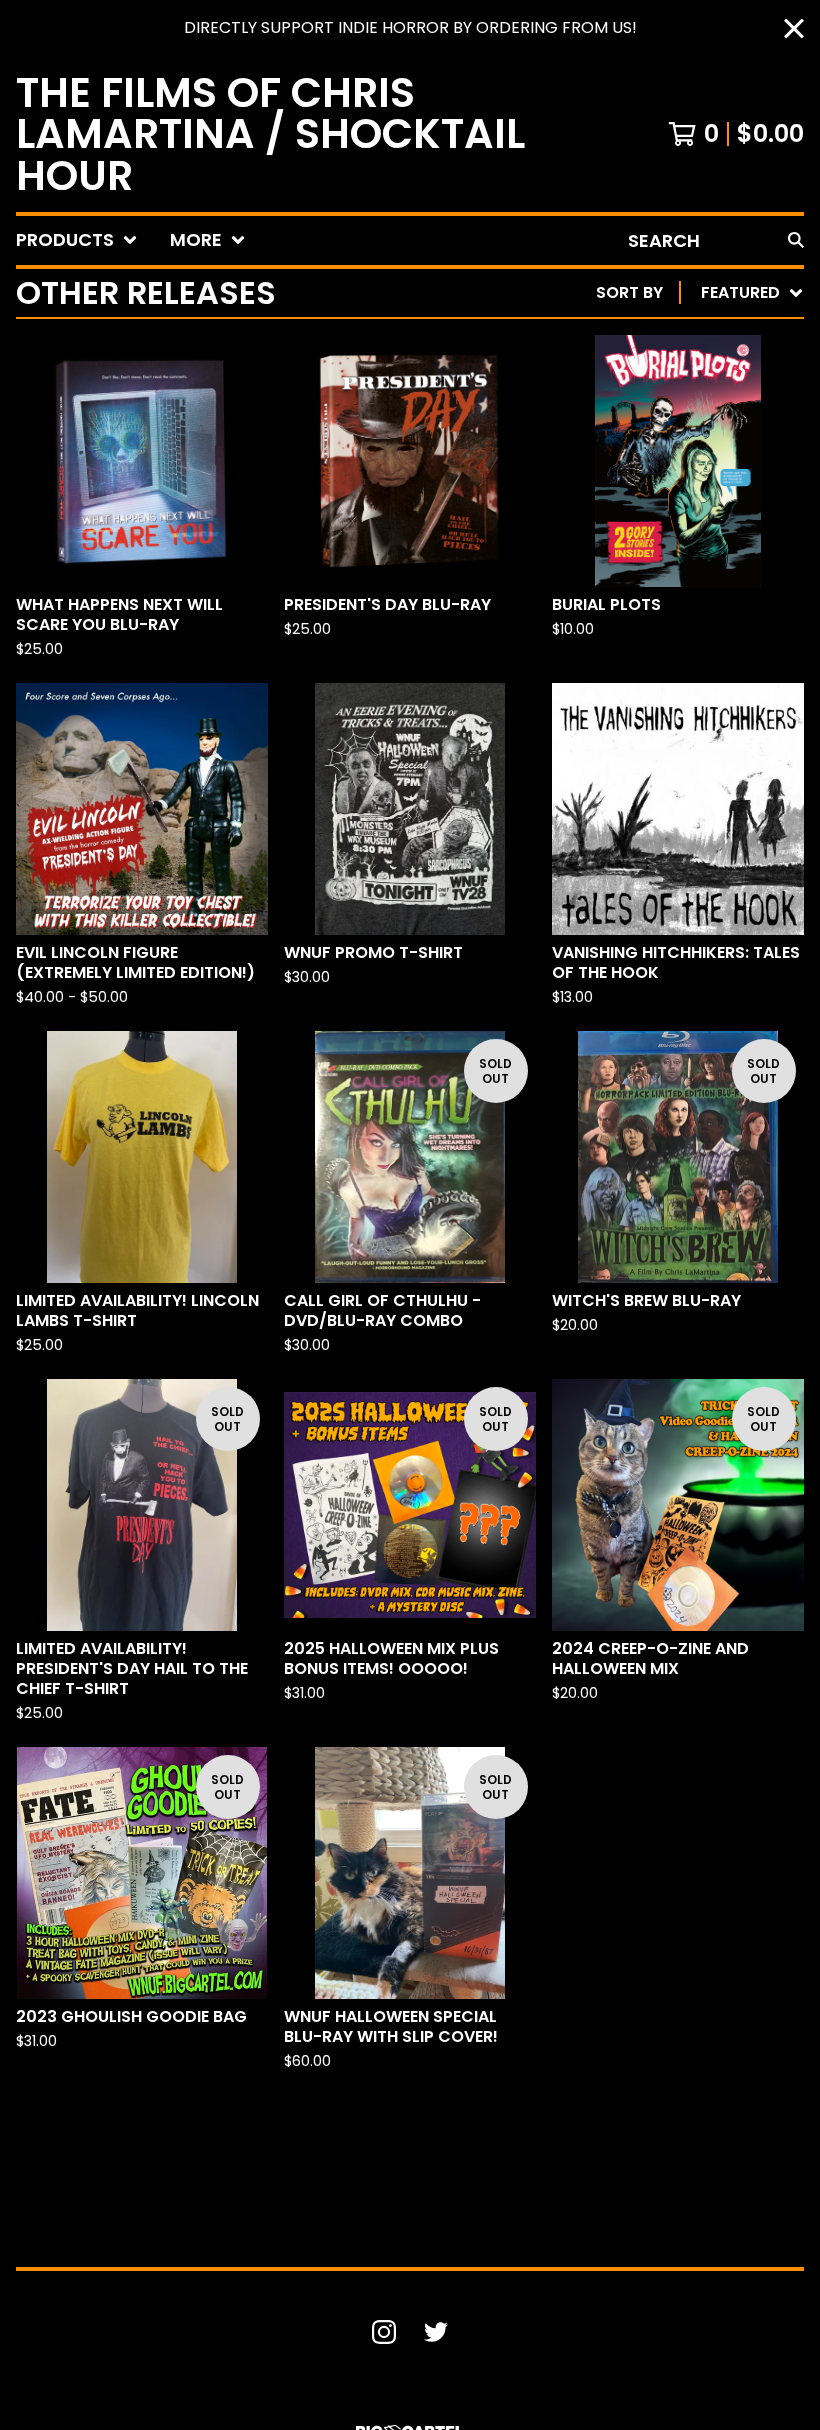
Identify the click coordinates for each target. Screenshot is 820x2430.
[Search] (796, 240)
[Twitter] (436, 2332)
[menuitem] (77, 240)
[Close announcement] (794, 28)
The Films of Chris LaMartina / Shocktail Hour (270, 134)
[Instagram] (384, 2332)
